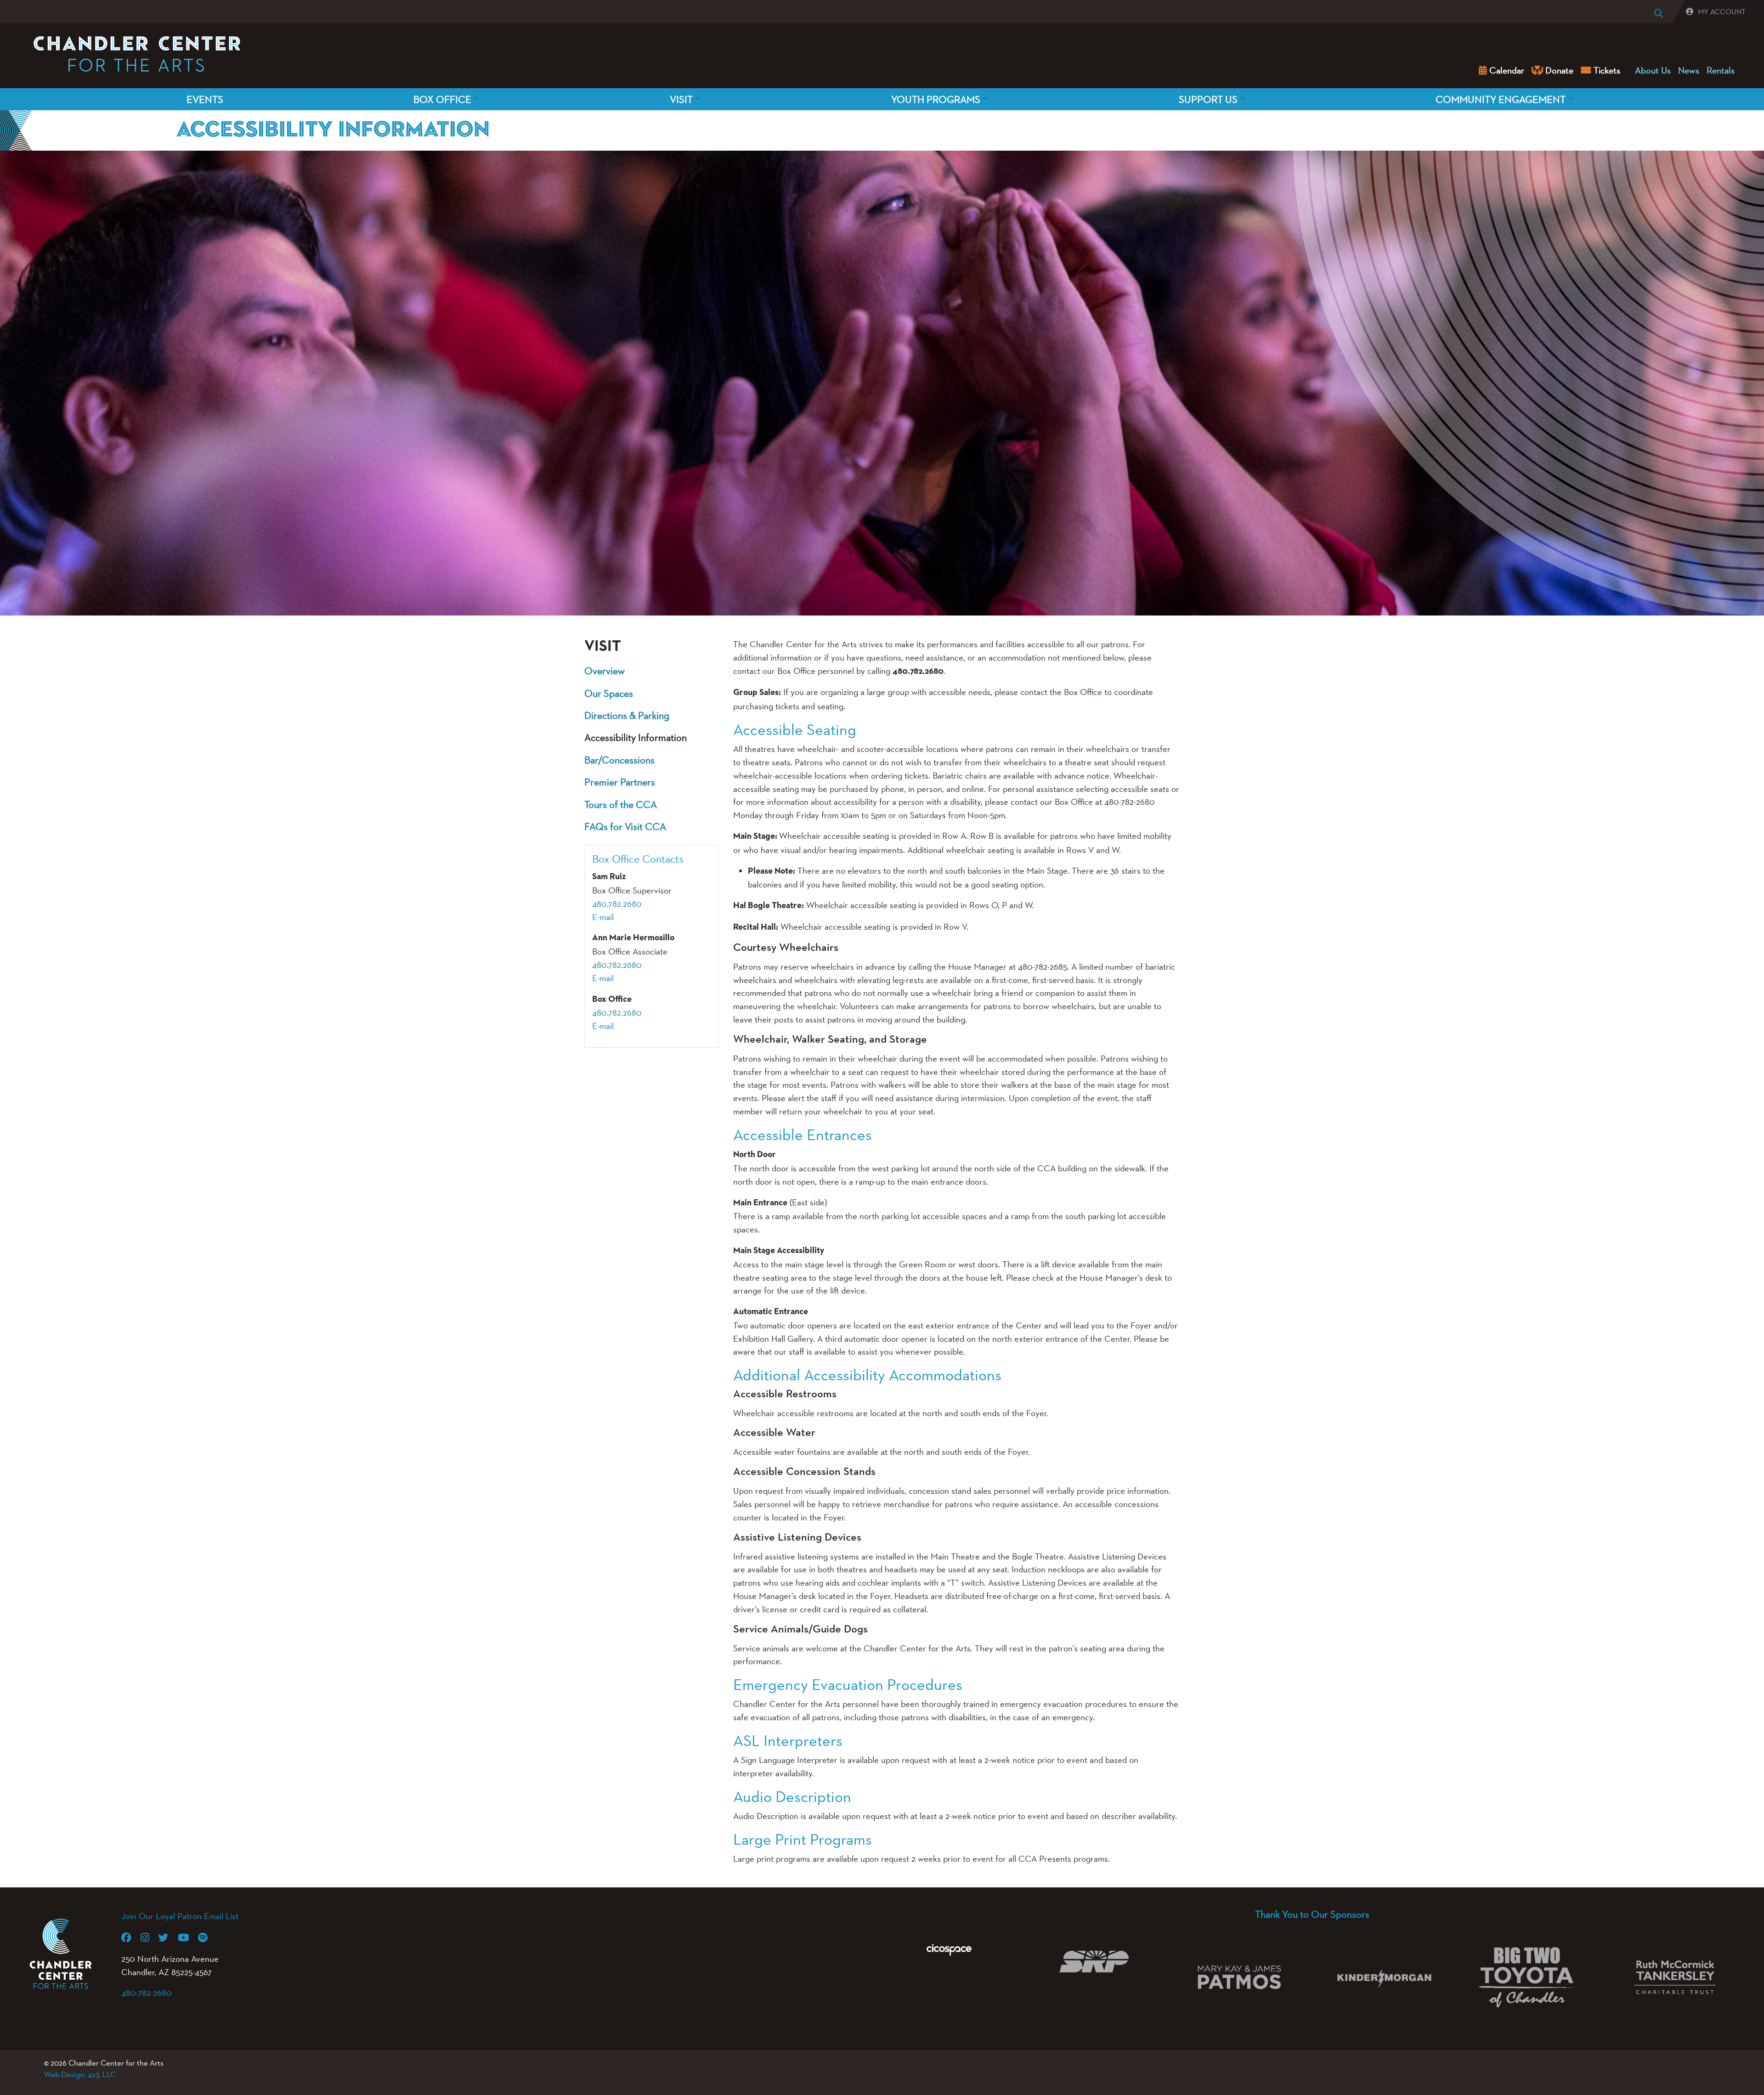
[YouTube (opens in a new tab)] (188, 1937)
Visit (681, 99)
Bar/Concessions (619, 760)
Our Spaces (609, 693)
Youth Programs (936, 99)
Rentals (1721, 70)
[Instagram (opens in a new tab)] (150, 1937)
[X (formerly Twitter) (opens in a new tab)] (168, 1937)
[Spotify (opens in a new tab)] (207, 1937)
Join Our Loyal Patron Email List (180, 1916)
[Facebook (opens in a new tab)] (131, 1937)
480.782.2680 (617, 904)
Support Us (1208, 99)
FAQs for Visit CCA (625, 826)
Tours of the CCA (621, 804)
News (1689, 70)
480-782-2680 (147, 1993)
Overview (605, 671)
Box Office (442, 99)
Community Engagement (1501, 99)
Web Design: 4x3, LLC (80, 2074)
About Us (1653, 70)
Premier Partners (620, 782)
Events (205, 99)
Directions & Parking (627, 715)
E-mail (603, 917)
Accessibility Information (636, 737)
